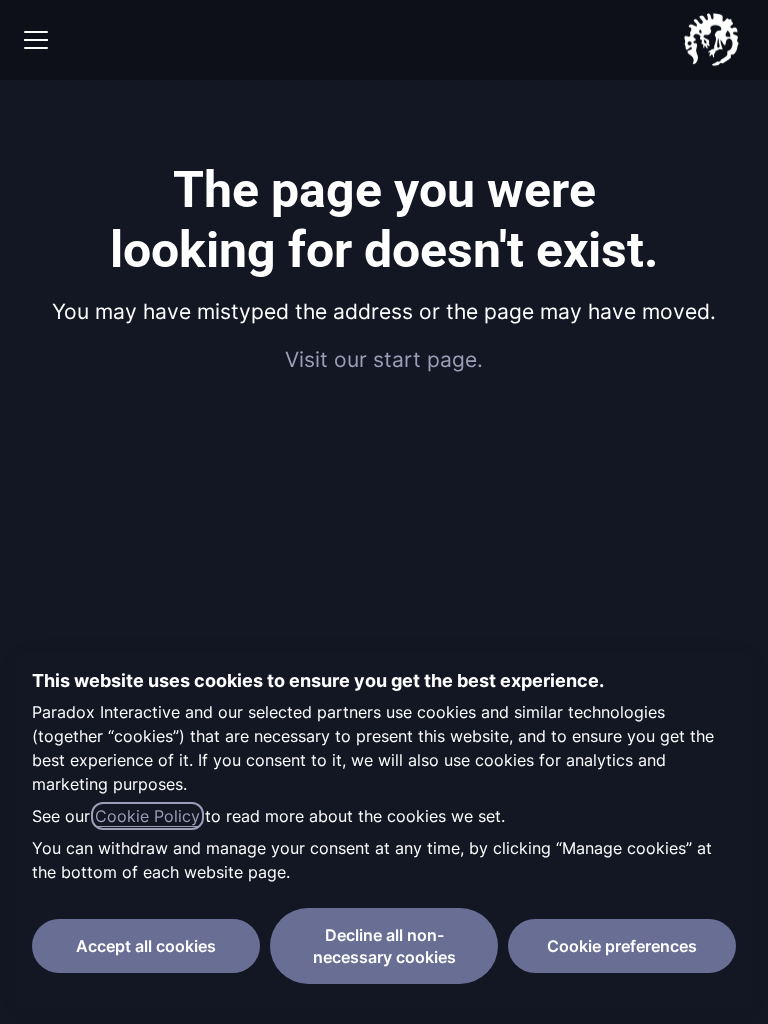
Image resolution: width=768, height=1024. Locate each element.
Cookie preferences (622, 946)
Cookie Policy (147, 816)
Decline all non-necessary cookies (384, 946)
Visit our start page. (384, 359)
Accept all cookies (146, 946)
